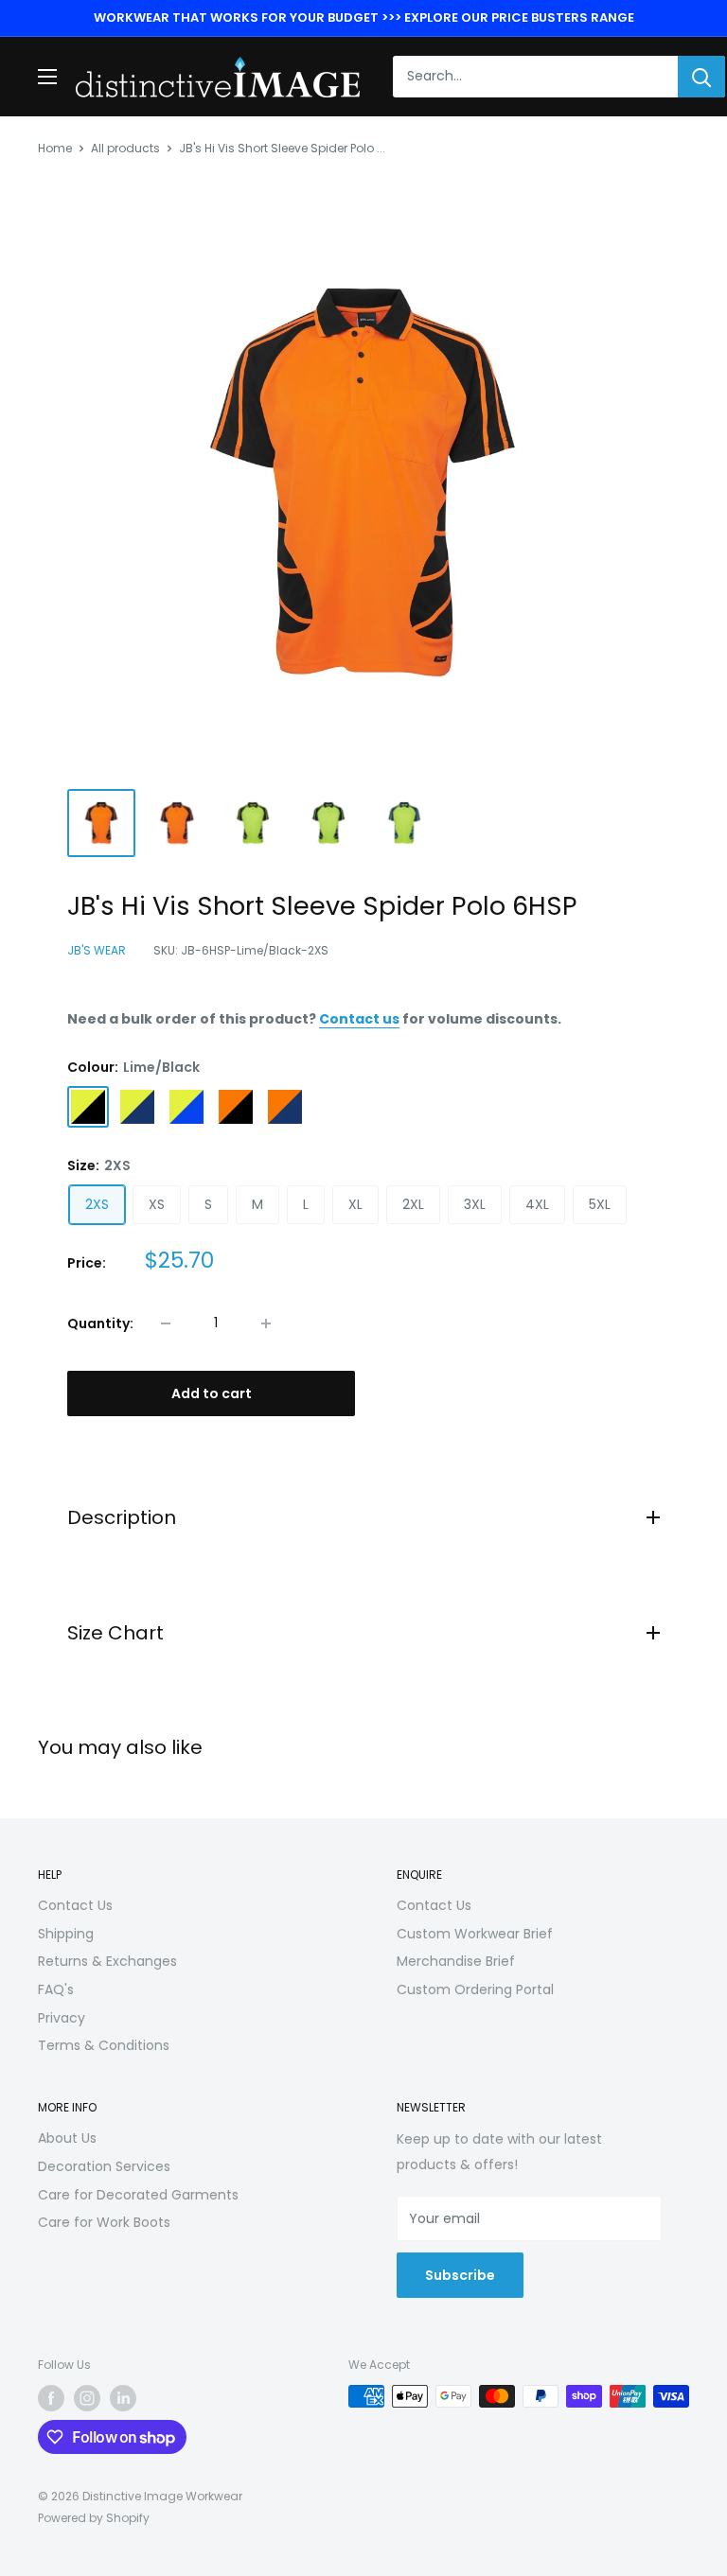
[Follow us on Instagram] (87, 2398)
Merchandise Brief (456, 1961)
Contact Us (75, 1905)
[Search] (701, 77)
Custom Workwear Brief (475, 1934)
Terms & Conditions (104, 2045)
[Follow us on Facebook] (51, 2398)
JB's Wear (97, 950)
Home (55, 148)
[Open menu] (47, 77)
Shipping (66, 1934)
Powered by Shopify (94, 2518)
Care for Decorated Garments (138, 2195)
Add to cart (212, 1393)
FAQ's (56, 1989)
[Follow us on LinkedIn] (123, 2398)
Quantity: (100, 1323)
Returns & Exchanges (107, 1961)
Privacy (62, 2018)
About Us (67, 2138)
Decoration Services (104, 2166)
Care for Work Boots (104, 2222)
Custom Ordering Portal (475, 1989)
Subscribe (460, 2275)
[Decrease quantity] (166, 1323)
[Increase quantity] (266, 1323)
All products (125, 148)
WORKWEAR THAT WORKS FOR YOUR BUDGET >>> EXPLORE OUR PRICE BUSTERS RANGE (364, 18)
